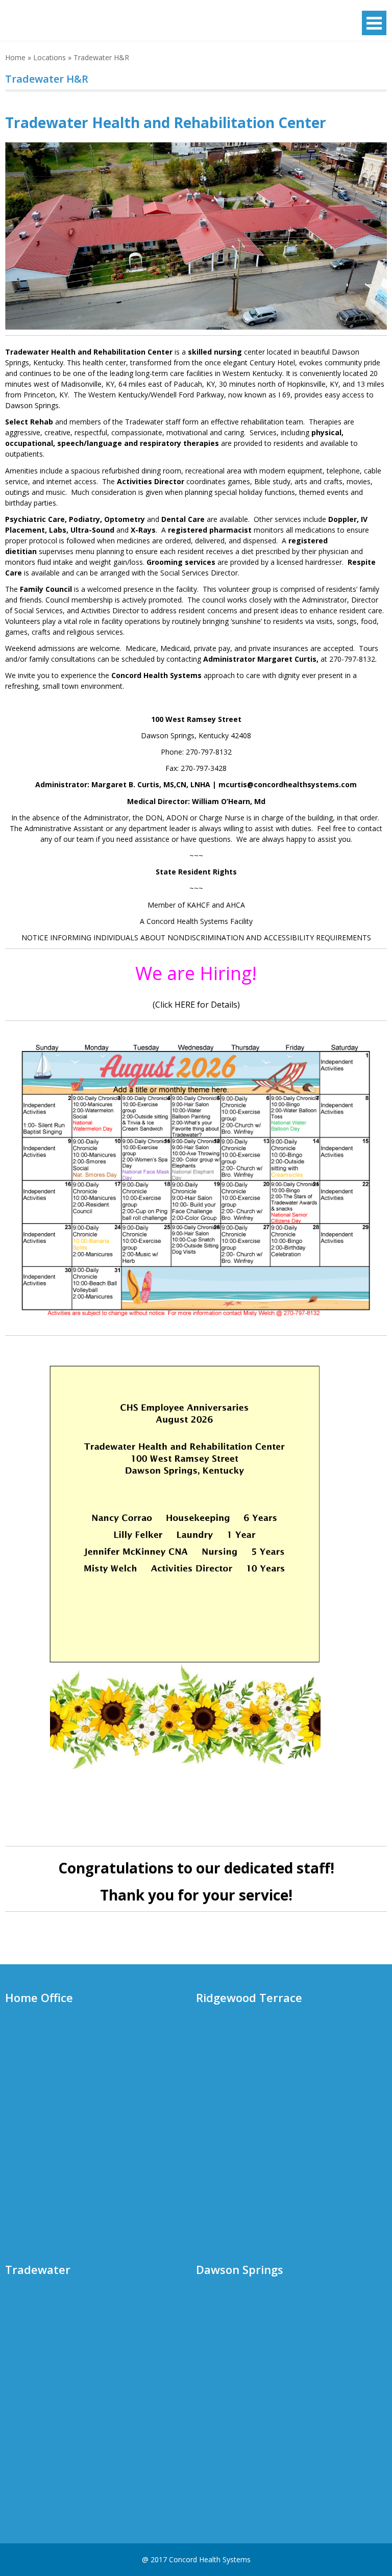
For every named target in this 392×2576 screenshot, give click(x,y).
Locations (50, 57)
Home (15, 57)
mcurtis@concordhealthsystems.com (288, 784)
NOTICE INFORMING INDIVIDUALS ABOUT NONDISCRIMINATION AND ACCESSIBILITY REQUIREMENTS (196, 937)
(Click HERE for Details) (196, 1005)
